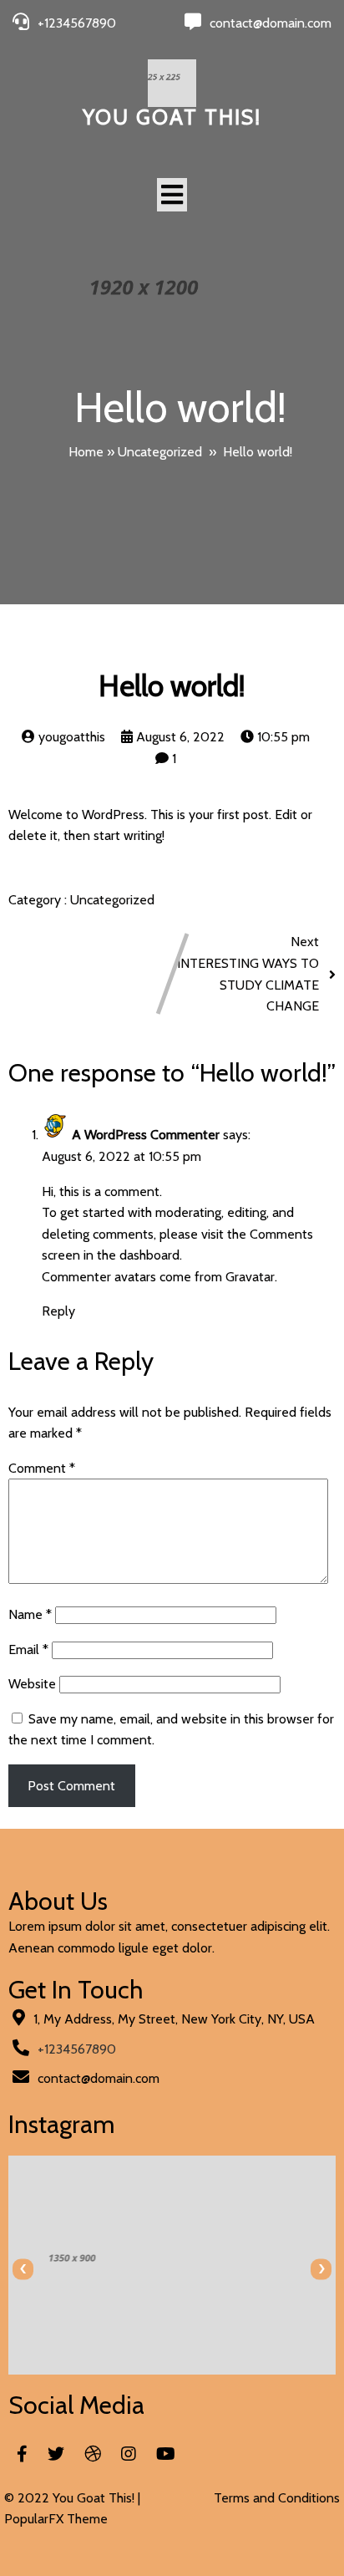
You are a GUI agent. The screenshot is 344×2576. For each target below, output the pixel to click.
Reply (58, 1311)
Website (32, 1684)
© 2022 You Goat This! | (72, 2498)
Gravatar (250, 1277)
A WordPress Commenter (146, 1135)
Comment (42, 1468)
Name (30, 1614)
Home (86, 452)
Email (28, 1649)
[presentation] (23, 2269)
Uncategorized (160, 452)
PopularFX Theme (56, 2519)
